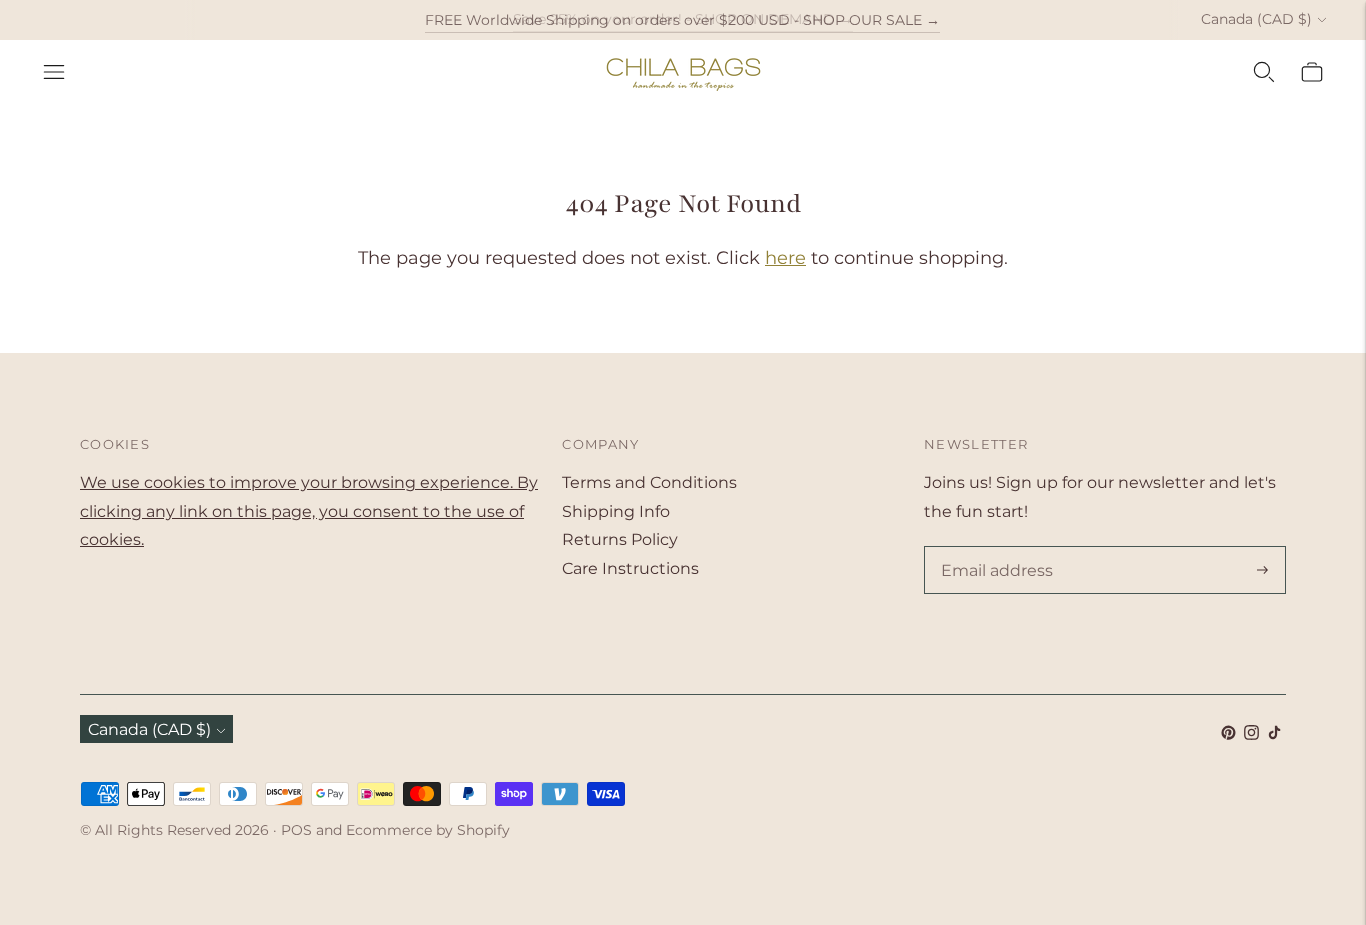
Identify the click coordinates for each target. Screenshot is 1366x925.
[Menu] (54, 72)
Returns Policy (620, 539)
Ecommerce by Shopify (428, 830)
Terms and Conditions (649, 482)
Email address (993, 548)
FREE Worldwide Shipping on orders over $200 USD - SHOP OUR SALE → (682, 19)
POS (296, 830)
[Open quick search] (1264, 72)
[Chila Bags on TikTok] (1274, 734)
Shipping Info (616, 511)
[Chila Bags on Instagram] (1251, 734)
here (785, 258)
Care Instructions (630, 568)
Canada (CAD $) (1256, 19)
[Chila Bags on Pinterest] (1228, 734)
